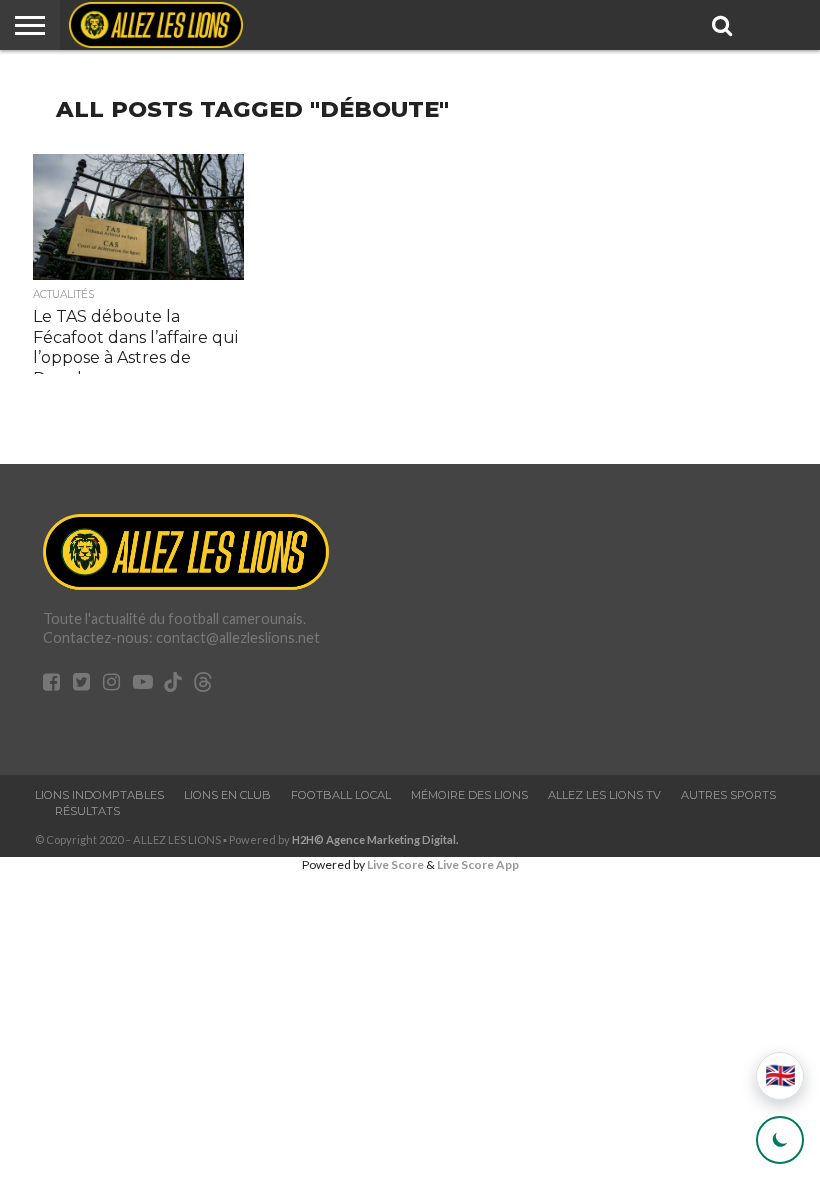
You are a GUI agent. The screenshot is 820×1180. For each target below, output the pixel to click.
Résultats (87, 811)
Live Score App (478, 864)
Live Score (395, 864)
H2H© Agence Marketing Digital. (375, 839)
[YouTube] (143, 683)
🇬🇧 (780, 1075)
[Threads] (203, 684)
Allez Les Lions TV (604, 795)
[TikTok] (173, 684)
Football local (341, 795)
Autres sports (728, 795)
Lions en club (227, 795)
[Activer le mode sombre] (780, 1140)
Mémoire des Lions (469, 795)
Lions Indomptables (99, 795)
